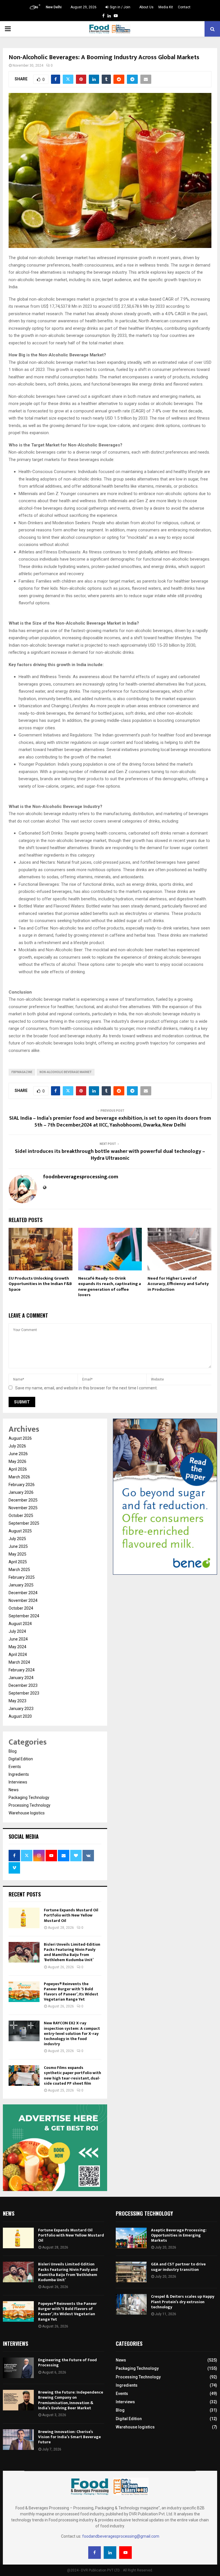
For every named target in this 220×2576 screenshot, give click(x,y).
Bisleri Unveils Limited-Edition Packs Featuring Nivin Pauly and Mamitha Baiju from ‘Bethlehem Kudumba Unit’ (72, 1952)
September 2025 (24, 1523)
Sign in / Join (120, 7)
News (14, 1790)
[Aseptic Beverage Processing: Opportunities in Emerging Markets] (131, 2238)
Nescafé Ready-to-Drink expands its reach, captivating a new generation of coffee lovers (110, 1287)
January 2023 (21, 1709)
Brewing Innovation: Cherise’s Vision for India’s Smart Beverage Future (69, 2437)
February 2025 (22, 1577)
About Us (146, 7)
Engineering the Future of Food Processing (67, 2363)
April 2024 (18, 1655)
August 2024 (20, 1624)
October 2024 (21, 1608)
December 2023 (23, 1685)
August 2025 (20, 1531)
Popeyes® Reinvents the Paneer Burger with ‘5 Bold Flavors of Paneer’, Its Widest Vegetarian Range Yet (71, 1992)
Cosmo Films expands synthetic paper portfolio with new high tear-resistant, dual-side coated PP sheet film (72, 2076)
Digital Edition (21, 1759)
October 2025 (21, 1516)
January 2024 (21, 1678)
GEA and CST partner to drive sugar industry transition (178, 2267)
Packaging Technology (29, 1798)
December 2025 (23, 1500)
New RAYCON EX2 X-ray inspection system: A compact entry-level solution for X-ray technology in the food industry (72, 2033)
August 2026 (20, 1438)
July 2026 (17, 1446)
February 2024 (22, 1670)
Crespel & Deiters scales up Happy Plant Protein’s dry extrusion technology (183, 2302)
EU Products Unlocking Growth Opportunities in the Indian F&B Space (40, 1284)
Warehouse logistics (27, 1813)
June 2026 (18, 1454)
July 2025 (17, 1539)
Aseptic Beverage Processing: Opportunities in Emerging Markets (179, 2235)
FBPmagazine (22, 1072)
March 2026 (19, 1477)
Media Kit (166, 7)
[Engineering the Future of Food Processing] (18, 2368)
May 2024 (17, 1647)
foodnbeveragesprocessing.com (81, 1177)
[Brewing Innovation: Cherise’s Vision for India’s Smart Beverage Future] (18, 2440)
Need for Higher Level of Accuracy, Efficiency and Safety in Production (178, 1284)
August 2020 (20, 1716)
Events (15, 1767)
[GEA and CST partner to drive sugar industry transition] (131, 2272)
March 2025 (19, 1570)
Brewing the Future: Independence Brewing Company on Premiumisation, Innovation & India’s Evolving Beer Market (71, 2400)
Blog (13, 1751)
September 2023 (24, 1693)
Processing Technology (30, 1805)
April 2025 (18, 1562)
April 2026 (18, 1469)
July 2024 (17, 1631)
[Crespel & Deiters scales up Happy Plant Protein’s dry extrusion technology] (131, 2304)
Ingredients (19, 1774)
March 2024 (19, 1662)
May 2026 (17, 1461)
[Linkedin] (110, 2553)
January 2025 (21, 1585)
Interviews (18, 1782)
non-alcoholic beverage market (66, 1072)
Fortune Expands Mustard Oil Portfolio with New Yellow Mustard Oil (71, 1915)
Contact (184, 7)
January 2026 (21, 1492)
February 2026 (22, 1485)
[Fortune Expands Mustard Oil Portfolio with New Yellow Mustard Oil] (24, 1918)
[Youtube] (125, 2553)
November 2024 (23, 1600)
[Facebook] (95, 2553)
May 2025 (17, 1554)
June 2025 (18, 1546)
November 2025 (23, 1508)
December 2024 (23, 1593)
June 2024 (18, 1639)
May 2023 (17, 1701)
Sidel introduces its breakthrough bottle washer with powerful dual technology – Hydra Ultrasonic (110, 1155)
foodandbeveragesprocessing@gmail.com (121, 2536)
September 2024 (24, 1616)
